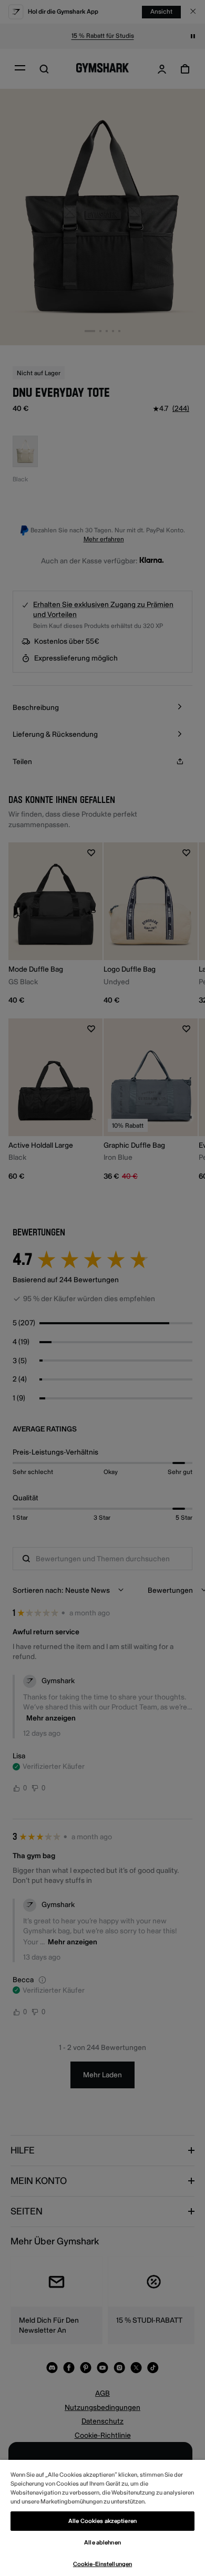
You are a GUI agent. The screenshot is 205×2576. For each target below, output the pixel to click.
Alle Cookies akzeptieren (102, 2521)
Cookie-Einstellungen (102, 2564)
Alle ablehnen (102, 2543)
